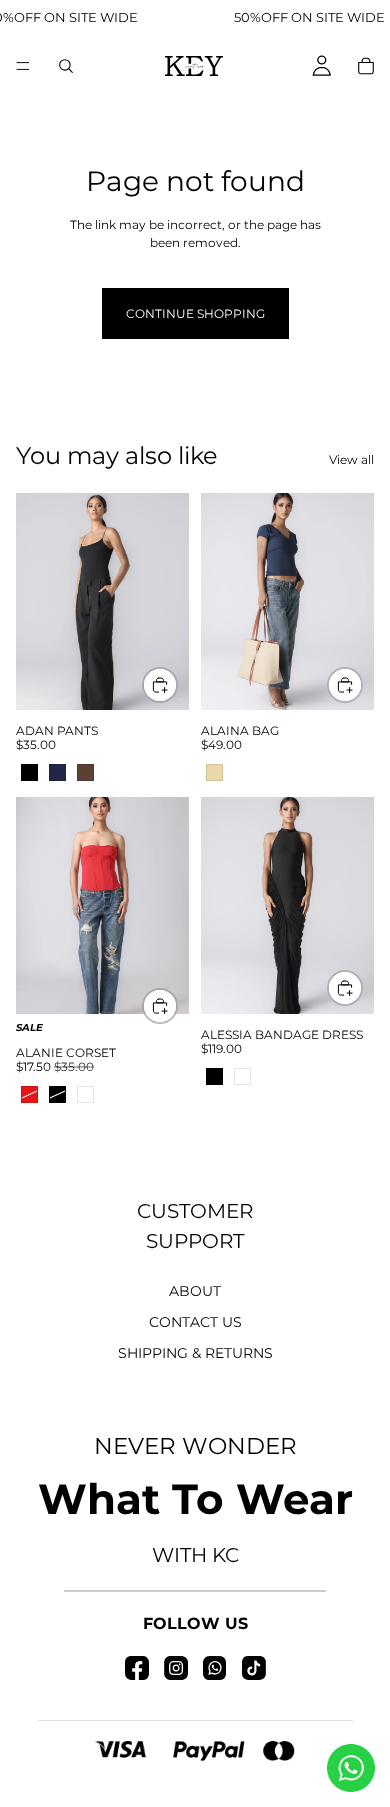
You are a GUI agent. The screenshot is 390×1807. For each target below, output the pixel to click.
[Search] (66, 66)
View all (351, 459)
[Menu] (23, 66)
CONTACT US (195, 1322)
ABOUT (195, 1291)
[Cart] (366, 66)
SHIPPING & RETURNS (195, 1353)
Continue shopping (195, 313)
